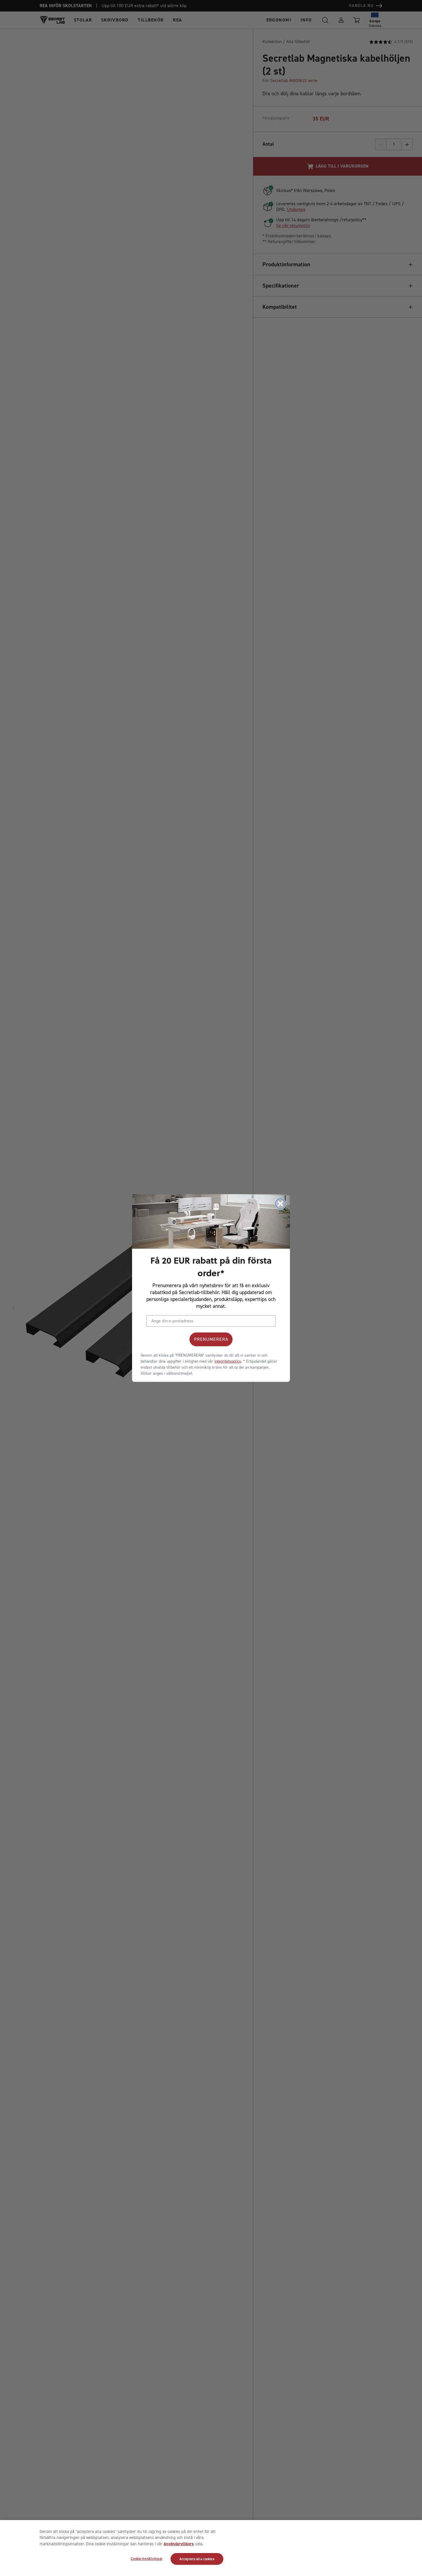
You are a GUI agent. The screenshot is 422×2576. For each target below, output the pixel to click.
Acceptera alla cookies (197, 2559)
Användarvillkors (179, 2544)
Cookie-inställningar (147, 2559)
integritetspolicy (228, 1361)
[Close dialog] (280, 1204)
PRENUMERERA (211, 1339)
